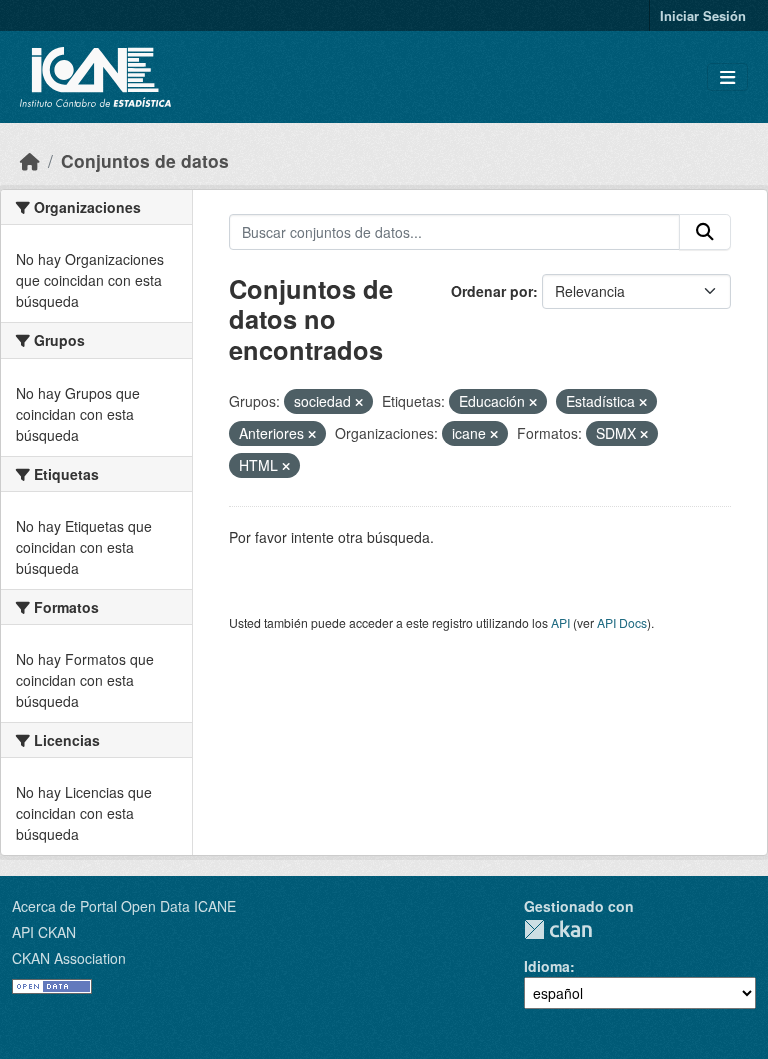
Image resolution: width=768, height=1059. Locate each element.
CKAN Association (69, 958)
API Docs (622, 622)
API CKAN (44, 932)
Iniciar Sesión (703, 15)
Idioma (547, 966)
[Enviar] (705, 232)
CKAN (558, 929)
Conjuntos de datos (145, 160)
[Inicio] (30, 160)
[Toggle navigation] (727, 77)
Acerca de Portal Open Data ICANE (124, 906)
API (560, 622)
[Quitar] (359, 402)
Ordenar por (492, 291)
